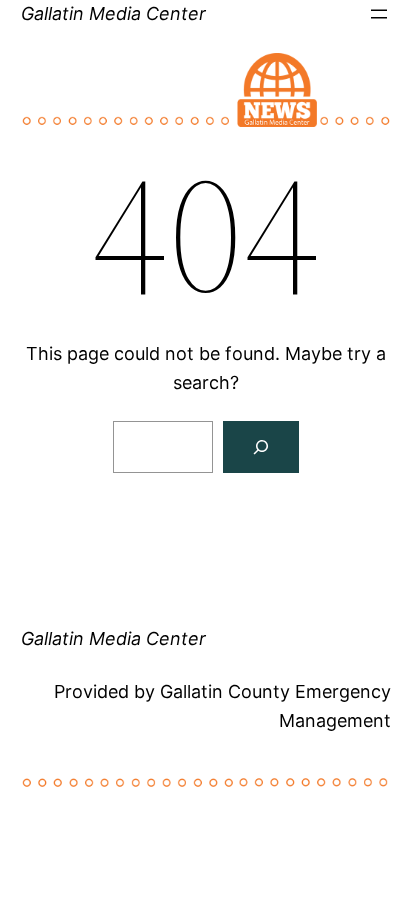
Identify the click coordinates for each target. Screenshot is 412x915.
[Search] (261, 447)
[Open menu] (379, 14)
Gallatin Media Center (113, 13)
